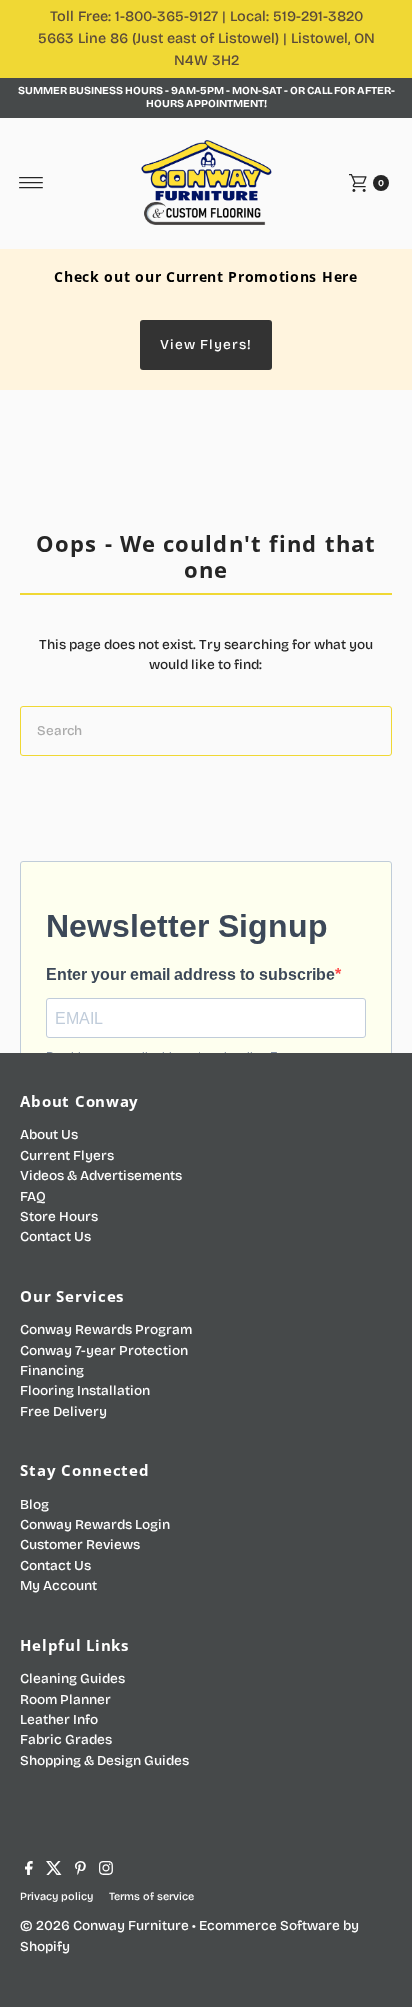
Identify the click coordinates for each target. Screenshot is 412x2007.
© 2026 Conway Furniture (104, 1925)
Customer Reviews (80, 1544)
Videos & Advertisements (101, 1175)
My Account (58, 1585)
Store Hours (59, 1216)
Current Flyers (67, 1155)
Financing (52, 1370)
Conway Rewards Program (106, 1329)
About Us (49, 1134)
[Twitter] (54, 1871)
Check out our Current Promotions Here (205, 276)
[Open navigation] (31, 183)
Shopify (45, 1946)
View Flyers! (206, 344)
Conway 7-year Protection (104, 1350)
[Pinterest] (80, 1871)
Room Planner (65, 1699)
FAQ (33, 1196)
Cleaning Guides (72, 1678)
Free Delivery (63, 1411)
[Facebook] (29, 1871)
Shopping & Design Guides (104, 1760)
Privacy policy (56, 1896)
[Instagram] (106, 1871)
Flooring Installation (85, 1390)
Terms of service (151, 1896)
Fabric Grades (66, 1739)
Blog (34, 1504)
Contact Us (55, 1236)
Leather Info (59, 1719)
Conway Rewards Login (95, 1524)
